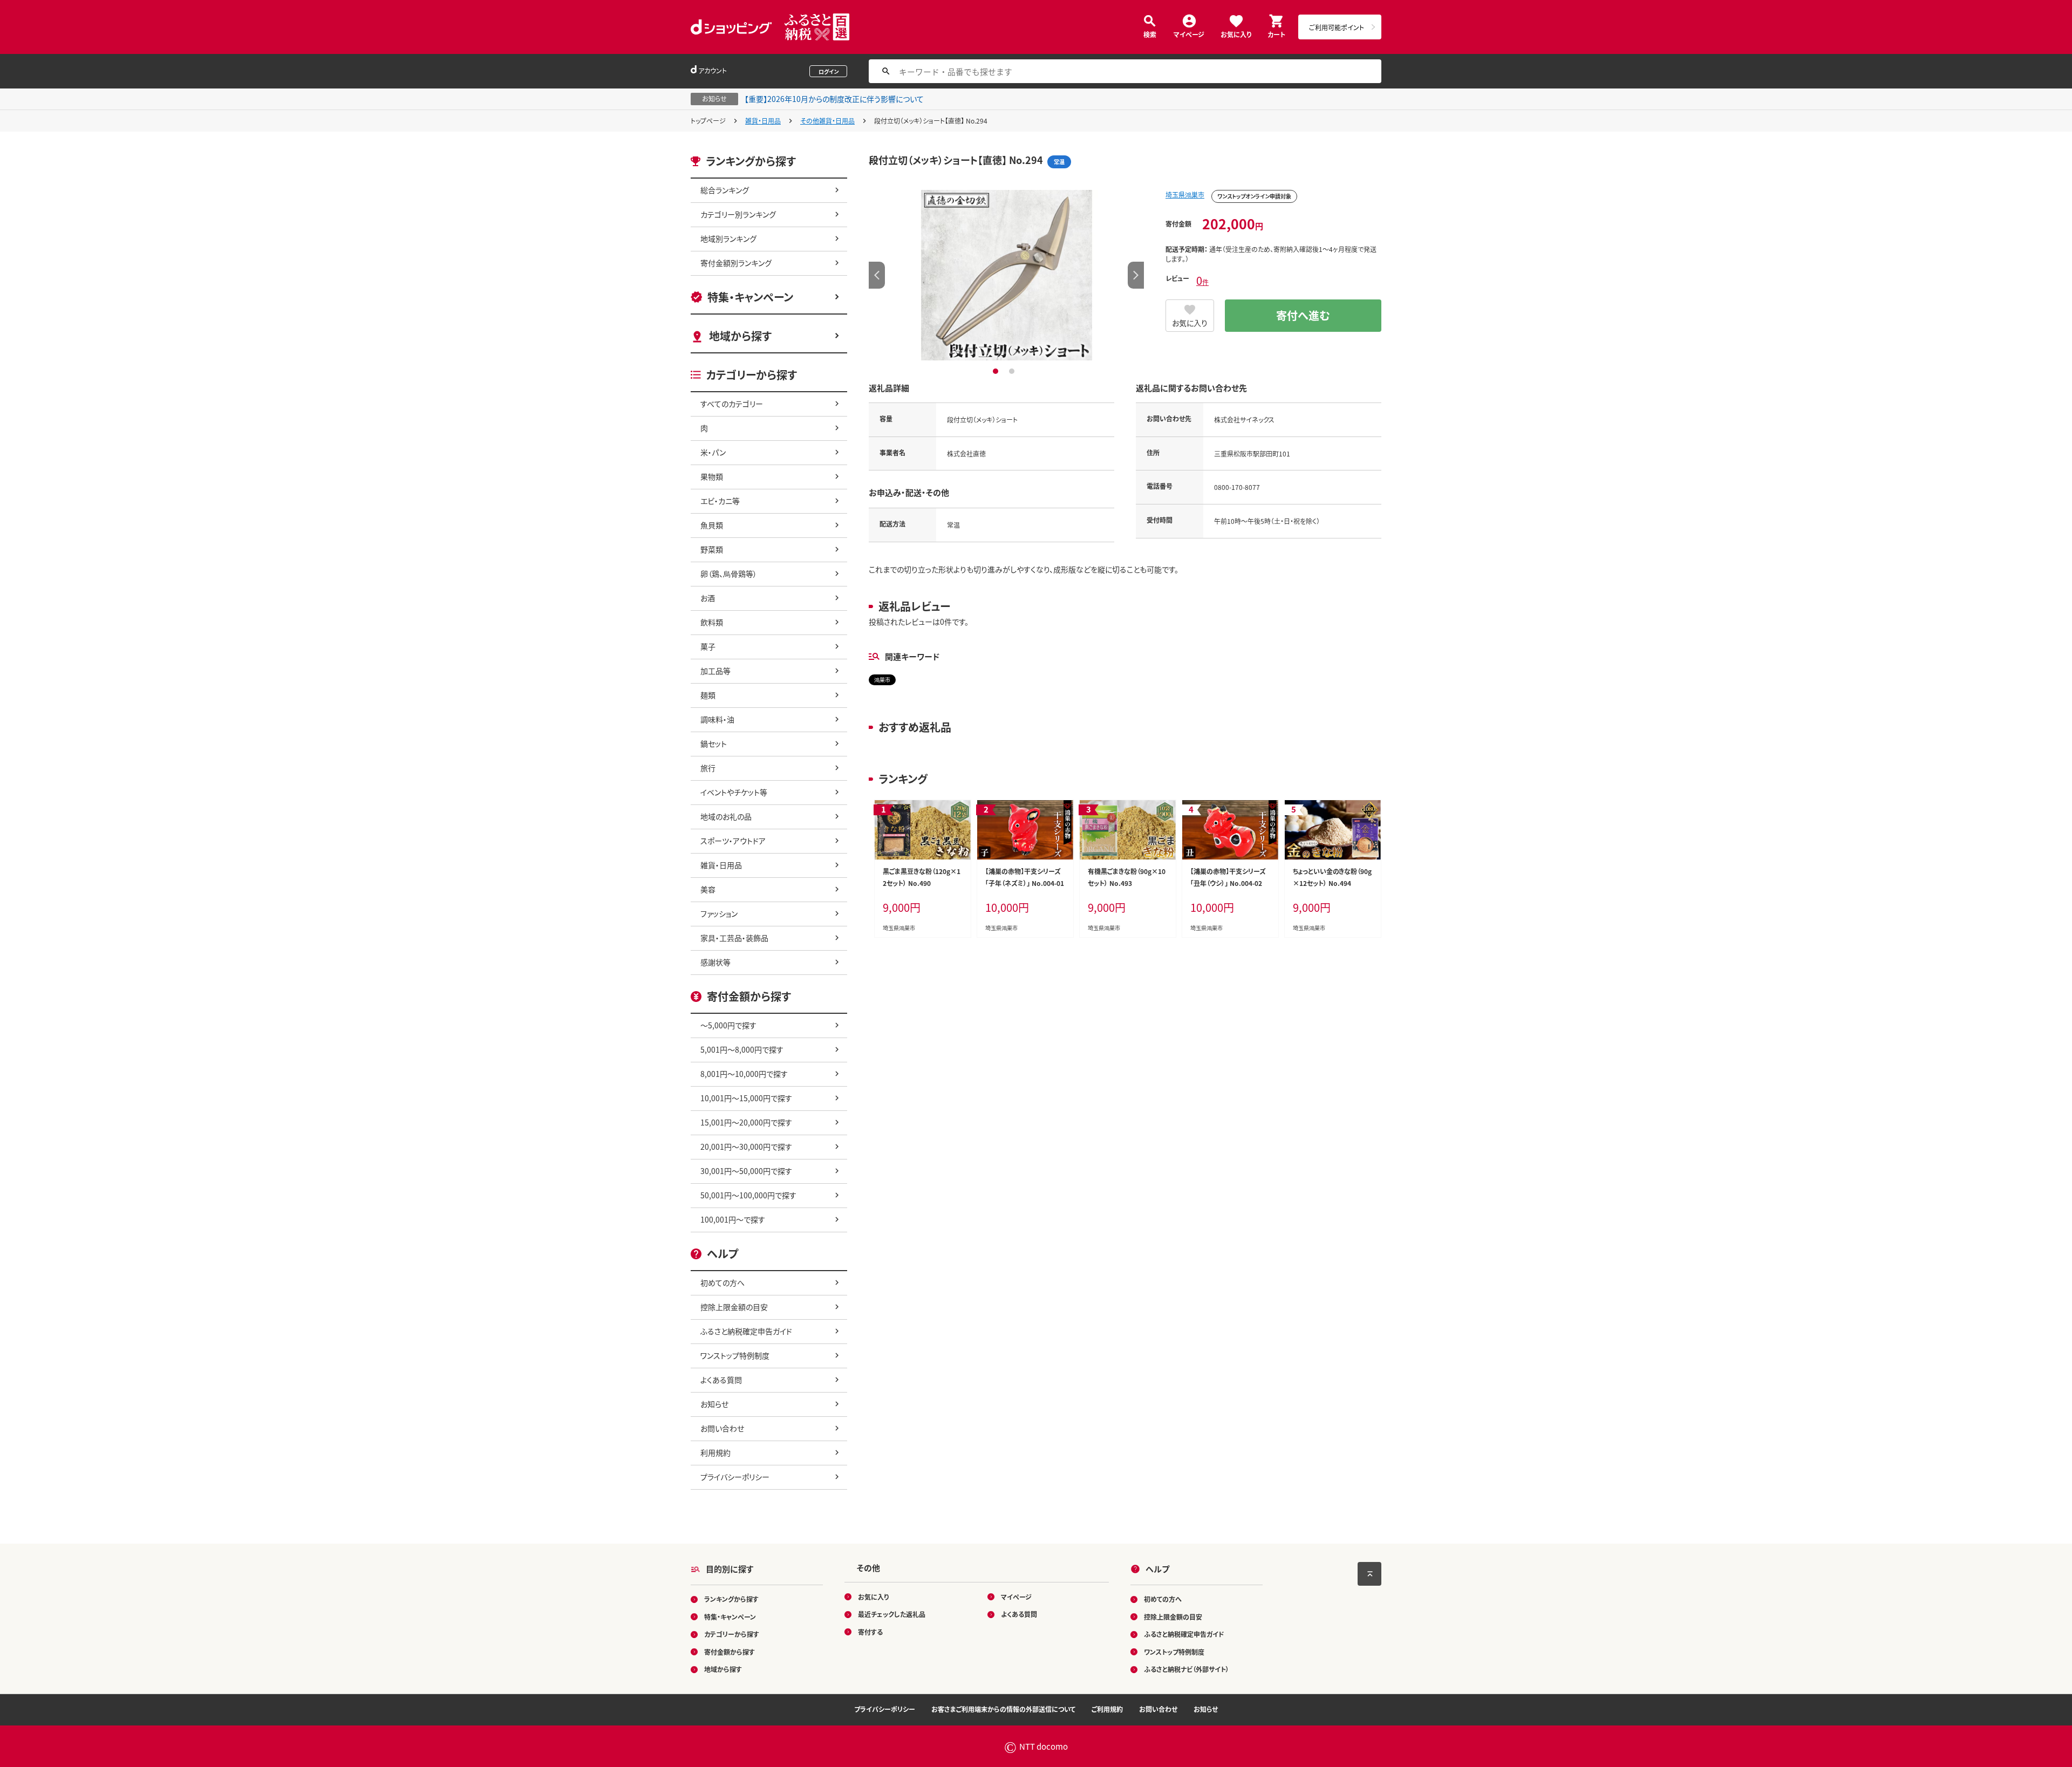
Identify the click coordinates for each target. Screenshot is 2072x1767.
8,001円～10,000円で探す (744, 1074)
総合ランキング (725, 190)
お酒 (708, 598)
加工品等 (715, 671)
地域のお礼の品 (726, 816)
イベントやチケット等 (734, 792)
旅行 (708, 768)
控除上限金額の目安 (734, 1307)
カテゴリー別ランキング (738, 214)
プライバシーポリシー (735, 1477)
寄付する (870, 1632)
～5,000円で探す (728, 1025)
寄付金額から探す (730, 1652)
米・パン (713, 452)
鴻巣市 (882, 680)
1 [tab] (997, 371)
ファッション (719, 913)
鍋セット (714, 743)
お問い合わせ (722, 1428)
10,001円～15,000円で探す (746, 1098)
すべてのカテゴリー (732, 404)
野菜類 (712, 549)
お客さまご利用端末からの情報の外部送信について (1003, 1709)
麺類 (708, 695)
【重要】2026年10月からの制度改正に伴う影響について (834, 99)
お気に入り (1236, 34)
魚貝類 (712, 525)
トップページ (708, 121)
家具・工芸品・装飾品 (734, 938)
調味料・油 (717, 719)
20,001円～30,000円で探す (746, 1147)
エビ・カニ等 (720, 501)
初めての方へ (723, 1282)
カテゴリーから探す (732, 1634)
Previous (877, 275)
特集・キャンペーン (750, 297)
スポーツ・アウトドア (733, 841)
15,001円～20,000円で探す (746, 1122)
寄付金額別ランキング (736, 263)
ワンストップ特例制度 (735, 1355)
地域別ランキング (728, 238)
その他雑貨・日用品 (827, 121)
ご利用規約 (1107, 1709)
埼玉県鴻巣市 (1185, 195)
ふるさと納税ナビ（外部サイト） (1187, 1669)
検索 (1150, 34)
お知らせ (714, 1404)
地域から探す (740, 336)
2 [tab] (1013, 371)
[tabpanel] (1006, 275)
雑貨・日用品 (763, 121)
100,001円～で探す (733, 1219)
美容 (708, 889)
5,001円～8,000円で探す (742, 1049)
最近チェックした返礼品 (892, 1614)
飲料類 (712, 622)
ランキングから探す (731, 1599)
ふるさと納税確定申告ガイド (746, 1331)
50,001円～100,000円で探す (748, 1195)
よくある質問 (721, 1380)
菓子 (708, 646)
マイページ (1189, 34)
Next (1136, 275)
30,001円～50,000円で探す (746, 1171)
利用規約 (715, 1452)
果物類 (712, 476)
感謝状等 (715, 962)
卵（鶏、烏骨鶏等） (729, 574)
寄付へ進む (1303, 315)
